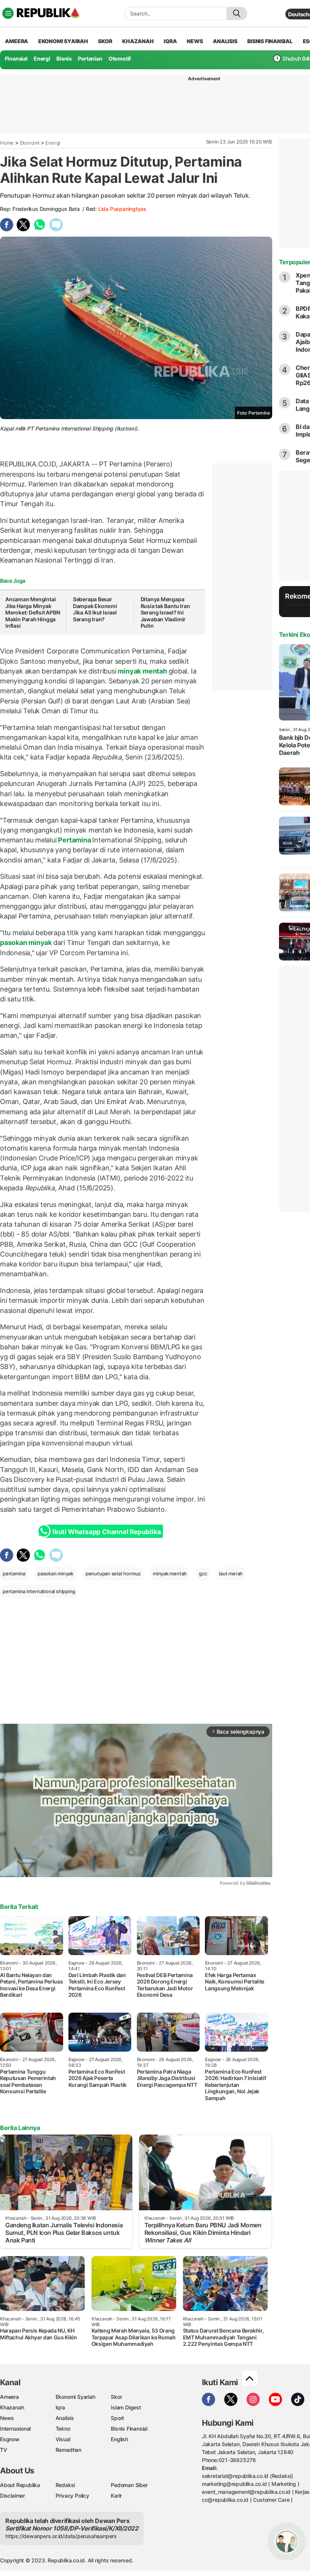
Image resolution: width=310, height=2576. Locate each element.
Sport (117, 2418)
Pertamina (75, 840)
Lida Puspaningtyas (122, 209)
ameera (16, 41)
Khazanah (12, 2407)
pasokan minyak (27, 943)
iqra (170, 41)
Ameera (9, 2397)
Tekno (63, 2429)
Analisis (65, 2418)
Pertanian (90, 58)
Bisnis (64, 58)
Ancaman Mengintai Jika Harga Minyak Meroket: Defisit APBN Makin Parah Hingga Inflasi (33, 612)
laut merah (231, 1573)
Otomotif (120, 58)
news (195, 41)
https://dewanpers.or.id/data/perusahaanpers (61, 2536)
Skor (116, 2397)
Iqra (60, 2407)
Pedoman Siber (129, 2485)
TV (4, 2450)
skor (105, 41)
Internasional (15, 2429)
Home (7, 143)
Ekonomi (30, 143)
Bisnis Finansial (270, 41)
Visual (63, 2439)
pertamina (14, 1573)
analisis (225, 41)
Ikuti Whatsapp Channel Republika (107, 1532)
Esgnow (10, 2439)
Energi (42, 58)
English (119, 2439)
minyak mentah (143, 671)
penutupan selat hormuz (113, 1573)
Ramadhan (68, 2450)
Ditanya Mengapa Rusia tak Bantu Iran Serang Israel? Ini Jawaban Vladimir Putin (165, 612)
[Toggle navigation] (8, 13)
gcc (203, 1573)
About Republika (20, 2485)
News (7, 2418)
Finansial (16, 58)
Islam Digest (126, 2407)
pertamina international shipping (39, 1591)
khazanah (138, 41)
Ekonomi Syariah (63, 41)
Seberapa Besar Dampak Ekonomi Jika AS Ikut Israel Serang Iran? (95, 609)
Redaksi (65, 2485)
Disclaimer (12, 2496)
